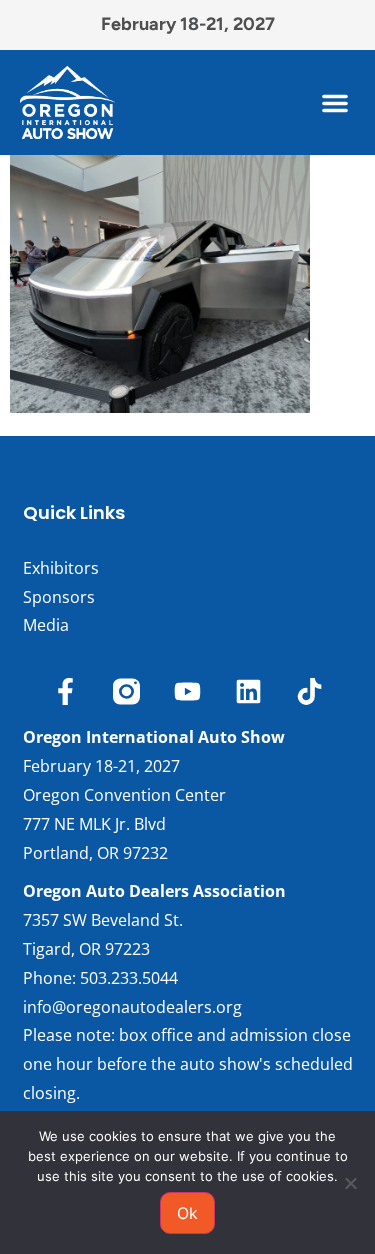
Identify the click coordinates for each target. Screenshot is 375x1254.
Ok (187, 1213)
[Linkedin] (248, 691)
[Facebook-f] (65, 691)
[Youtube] (187, 691)
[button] (335, 103)
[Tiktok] (309, 691)
